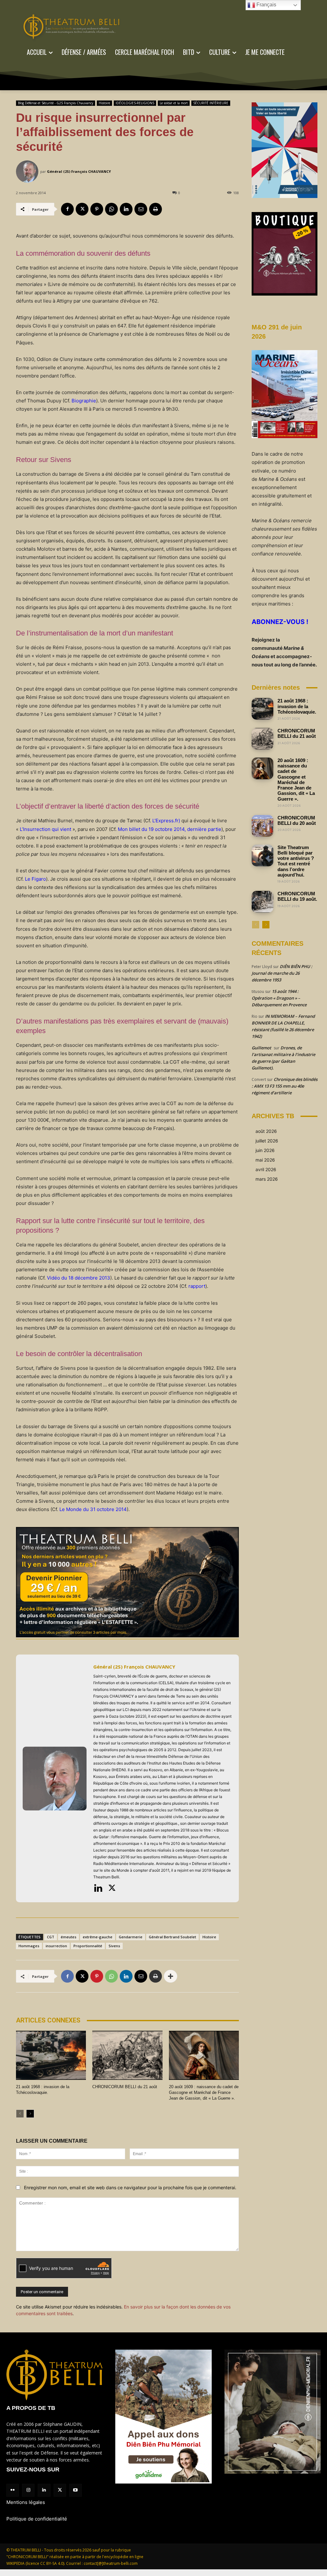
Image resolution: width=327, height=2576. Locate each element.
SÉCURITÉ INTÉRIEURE (211, 103)
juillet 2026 (267, 1141)
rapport (197, 1286)
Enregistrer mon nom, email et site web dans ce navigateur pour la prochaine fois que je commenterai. (130, 2187)
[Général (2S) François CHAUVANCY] (28, 172)
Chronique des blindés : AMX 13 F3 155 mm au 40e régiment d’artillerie (285, 1086)
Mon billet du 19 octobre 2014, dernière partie (170, 829)
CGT (51, 1937)
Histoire (104, 103)
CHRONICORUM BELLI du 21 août (125, 2087)
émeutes (68, 1937)
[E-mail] (141, 209)
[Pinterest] (97, 209)
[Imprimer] (156, 209)
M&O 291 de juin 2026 (277, 332)
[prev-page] (20, 2114)
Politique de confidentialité (37, 2519)
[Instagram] (28, 2490)
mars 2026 (267, 1179)
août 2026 (266, 1131)
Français (266, 5)
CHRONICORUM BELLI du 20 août (297, 820)
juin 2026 (265, 1150)
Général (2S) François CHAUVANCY (79, 171)
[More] (171, 1976)
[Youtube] (76, 2490)
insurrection (56, 1946)
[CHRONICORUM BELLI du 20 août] (262, 826)
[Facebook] (67, 209)
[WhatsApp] (111, 209)
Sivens (114, 1946)
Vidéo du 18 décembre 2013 (79, 1278)
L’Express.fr (165, 821)
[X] (82, 209)
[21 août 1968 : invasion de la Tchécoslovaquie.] (51, 2055)
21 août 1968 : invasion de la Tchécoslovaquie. (297, 706)
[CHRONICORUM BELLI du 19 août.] (262, 902)
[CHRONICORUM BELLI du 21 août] (127, 2055)
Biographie (84, 401)
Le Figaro (35, 879)
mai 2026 (265, 1160)
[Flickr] (13, 2490)
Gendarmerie (131, 1937)
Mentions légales (26, 2502)
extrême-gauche (98, 1937)
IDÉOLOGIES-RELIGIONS (135, 103)
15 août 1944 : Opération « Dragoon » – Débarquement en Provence (279, 998)
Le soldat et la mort (174, 103)
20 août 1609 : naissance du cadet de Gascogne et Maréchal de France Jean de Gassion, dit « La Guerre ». (204, 2092)
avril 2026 (266, 1169)
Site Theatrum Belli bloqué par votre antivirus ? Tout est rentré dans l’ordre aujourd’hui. (296, 861)
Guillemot (261, 1048)
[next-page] (30, 2114)
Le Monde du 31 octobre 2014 (93, 1509)
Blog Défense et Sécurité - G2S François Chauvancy (56, 103)
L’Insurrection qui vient (46, 829)
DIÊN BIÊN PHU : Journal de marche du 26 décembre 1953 (282, 973)
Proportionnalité (88, 1946)
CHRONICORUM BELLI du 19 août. (297, 896)
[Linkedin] (126, 209)
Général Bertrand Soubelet (172, 1937)
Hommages (29, 1946)
